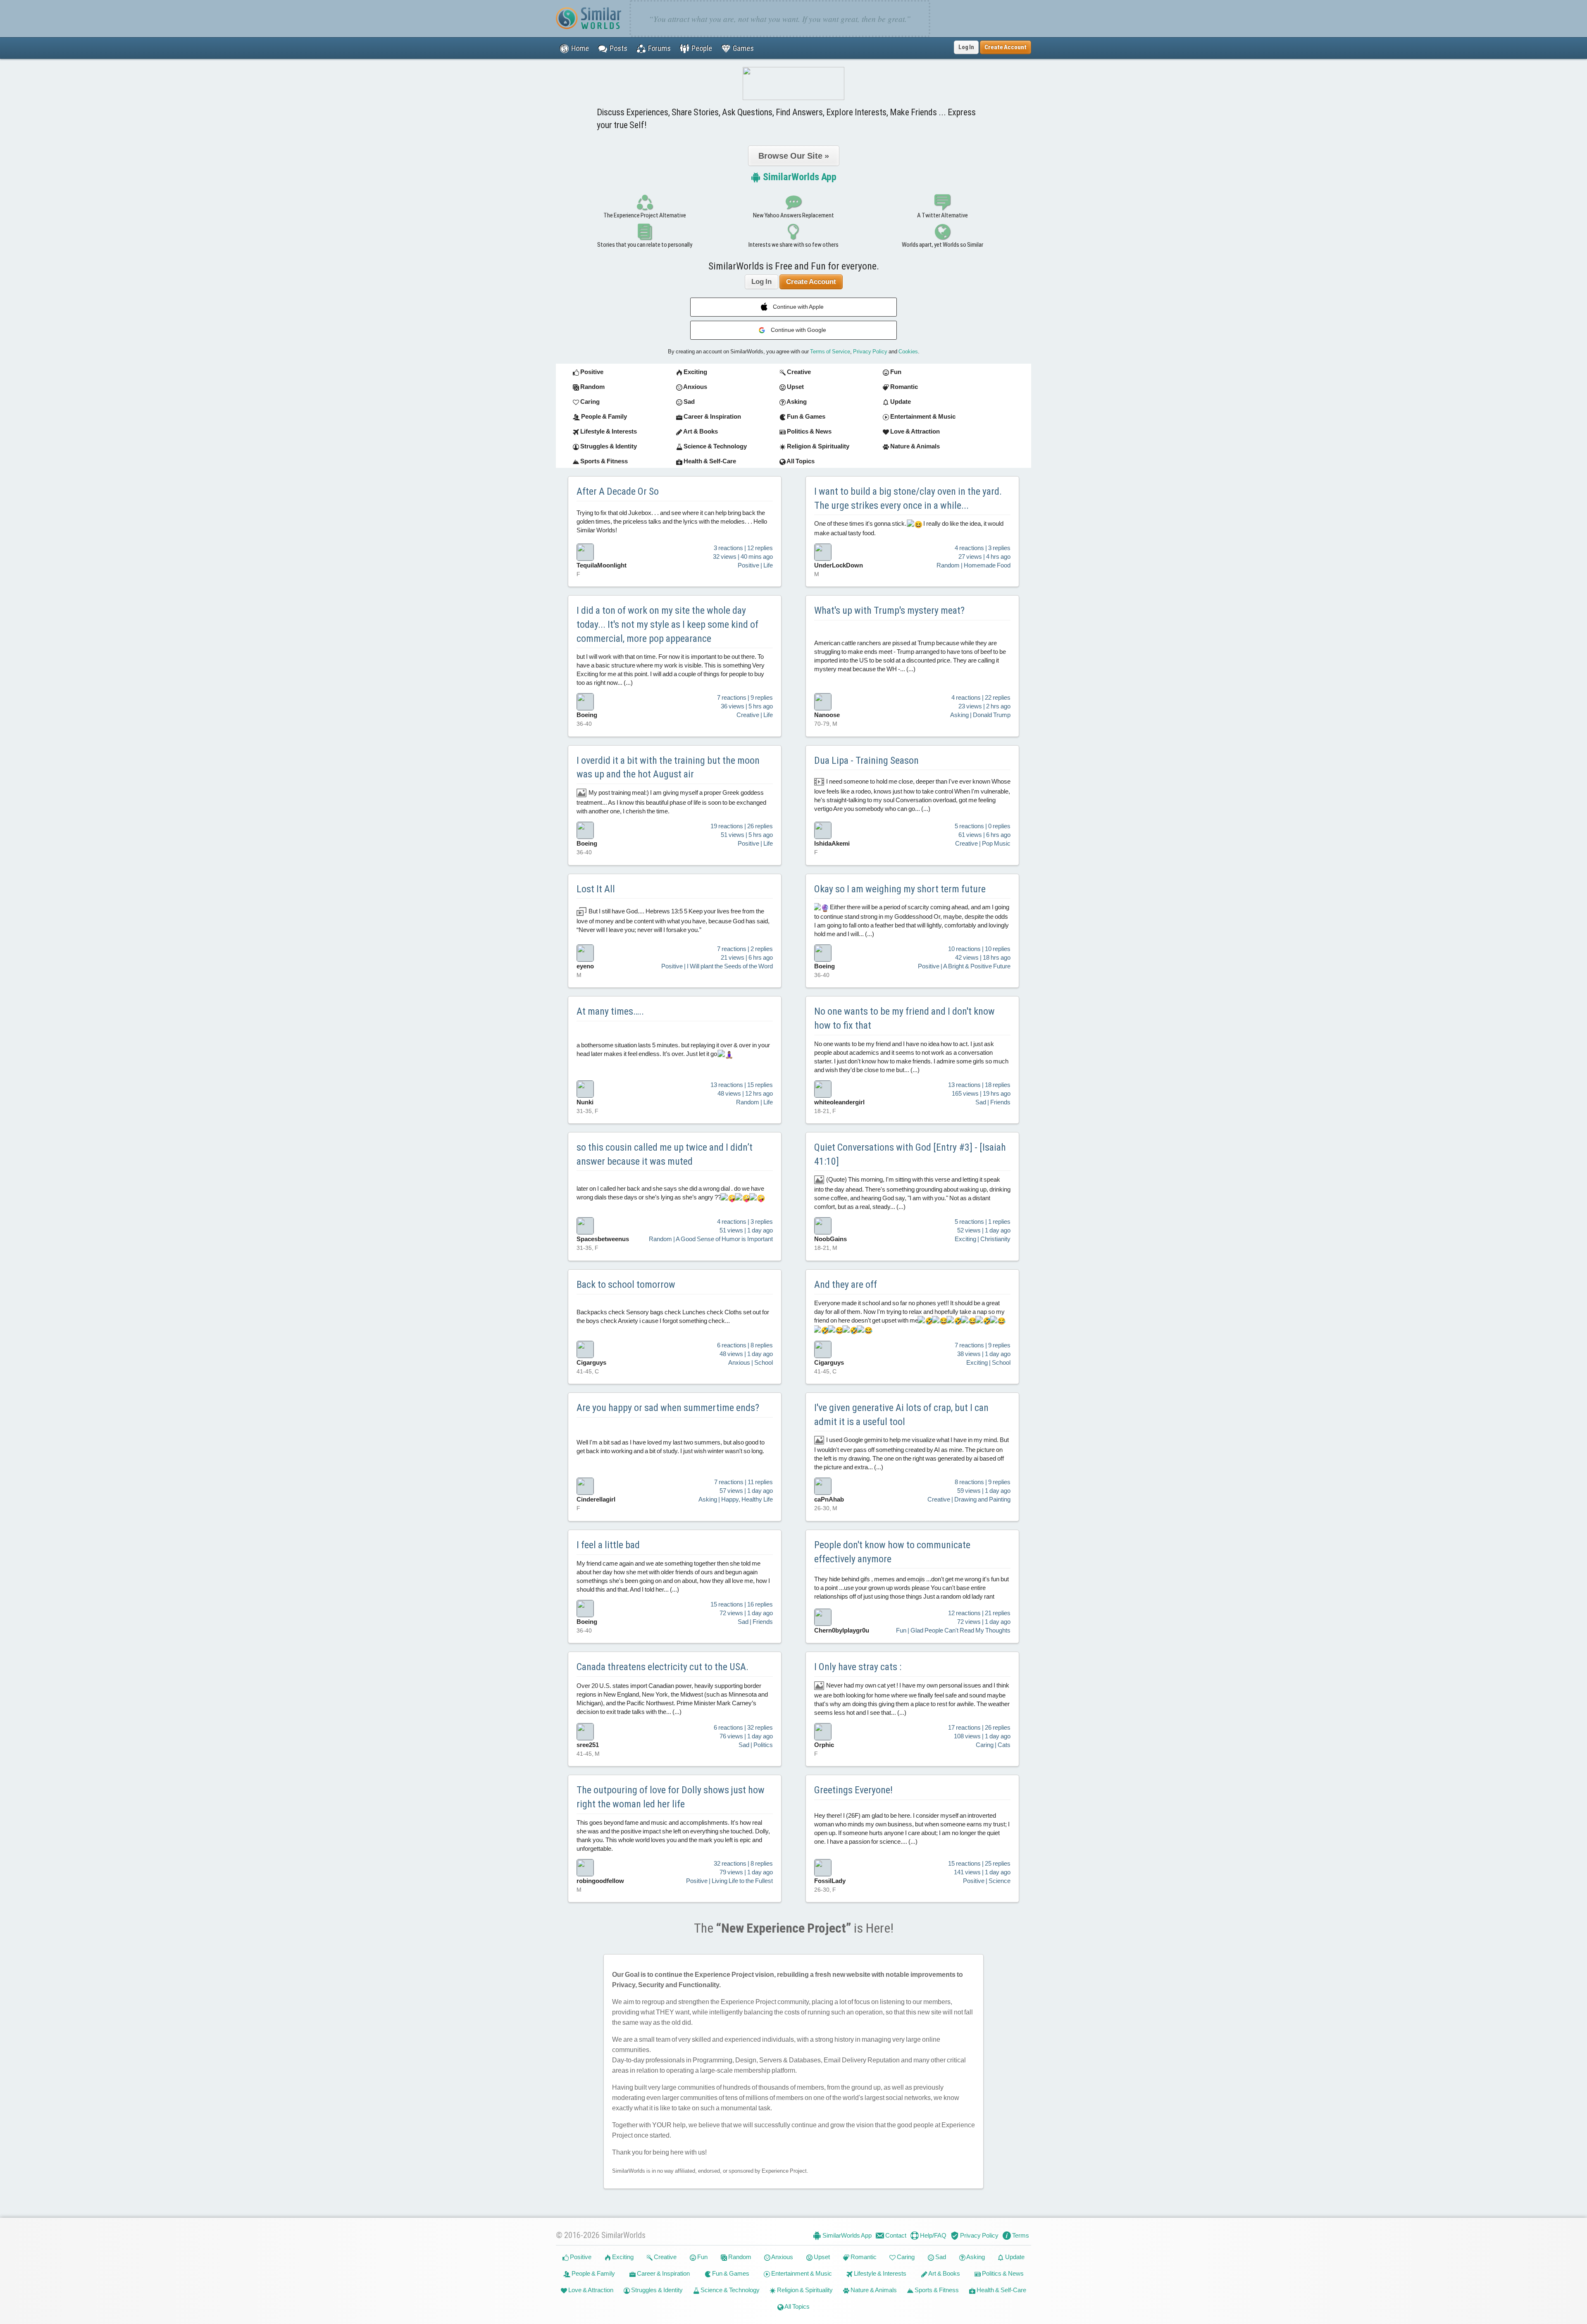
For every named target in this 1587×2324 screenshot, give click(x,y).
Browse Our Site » (794, 156)
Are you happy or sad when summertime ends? (668, 1408)
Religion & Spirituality (804, 2290)
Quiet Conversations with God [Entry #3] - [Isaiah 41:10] (910, 1154)
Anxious (782, 2257)
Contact (895, 2235)
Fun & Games (730, 2273)
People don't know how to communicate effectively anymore (892, 1552)
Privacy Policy (870, 352)
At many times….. (610, 1011)
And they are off (846, 1285)
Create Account (811, 282)
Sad (940, 2257)
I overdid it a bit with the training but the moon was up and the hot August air (668, 768)
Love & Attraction (590, 2290)
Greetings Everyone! (853, 1790)
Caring (905, 2257)
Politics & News (1002, 2273)
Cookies (908, 352)
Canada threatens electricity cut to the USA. (662, 1667)
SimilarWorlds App (799, 177)
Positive (580, 2257)
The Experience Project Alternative (645, 215)
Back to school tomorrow (626, 1285)
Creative (665, 2257)
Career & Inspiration (663, 2273)
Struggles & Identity (656, 2290)
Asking (975, 2257)
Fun (702, 2257)
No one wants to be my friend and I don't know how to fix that (904, 1018)
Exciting (622, 2257)
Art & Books (944, 2273)
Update (1014, 2257)
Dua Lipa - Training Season (866, 760)
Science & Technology (729, 2290)
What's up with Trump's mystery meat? (889, 610)
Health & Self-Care (1001, 2290)
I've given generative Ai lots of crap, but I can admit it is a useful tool (901, 1415)
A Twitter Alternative (942, 215)
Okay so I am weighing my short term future (900, 889)
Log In (966, 47)
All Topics (797, 2306)
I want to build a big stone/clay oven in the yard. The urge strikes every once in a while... (908, 498)
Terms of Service (830, 352)
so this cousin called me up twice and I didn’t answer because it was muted (665, 1154)
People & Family (593, 2273)
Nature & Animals (873, 2290)
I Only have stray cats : (858, 1667)
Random (739, 2257)
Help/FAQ (933, 2235)
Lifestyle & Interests (879, 2273)
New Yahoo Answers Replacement (793, 215)
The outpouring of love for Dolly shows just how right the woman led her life (671, 1797)
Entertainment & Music (801, 2273)
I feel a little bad (608, 1545)
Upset (821, 2257)
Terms (1020, 2235)
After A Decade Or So (618, 491)
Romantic (863, 2257)
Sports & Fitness (936, 2290)
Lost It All (596, 889)
